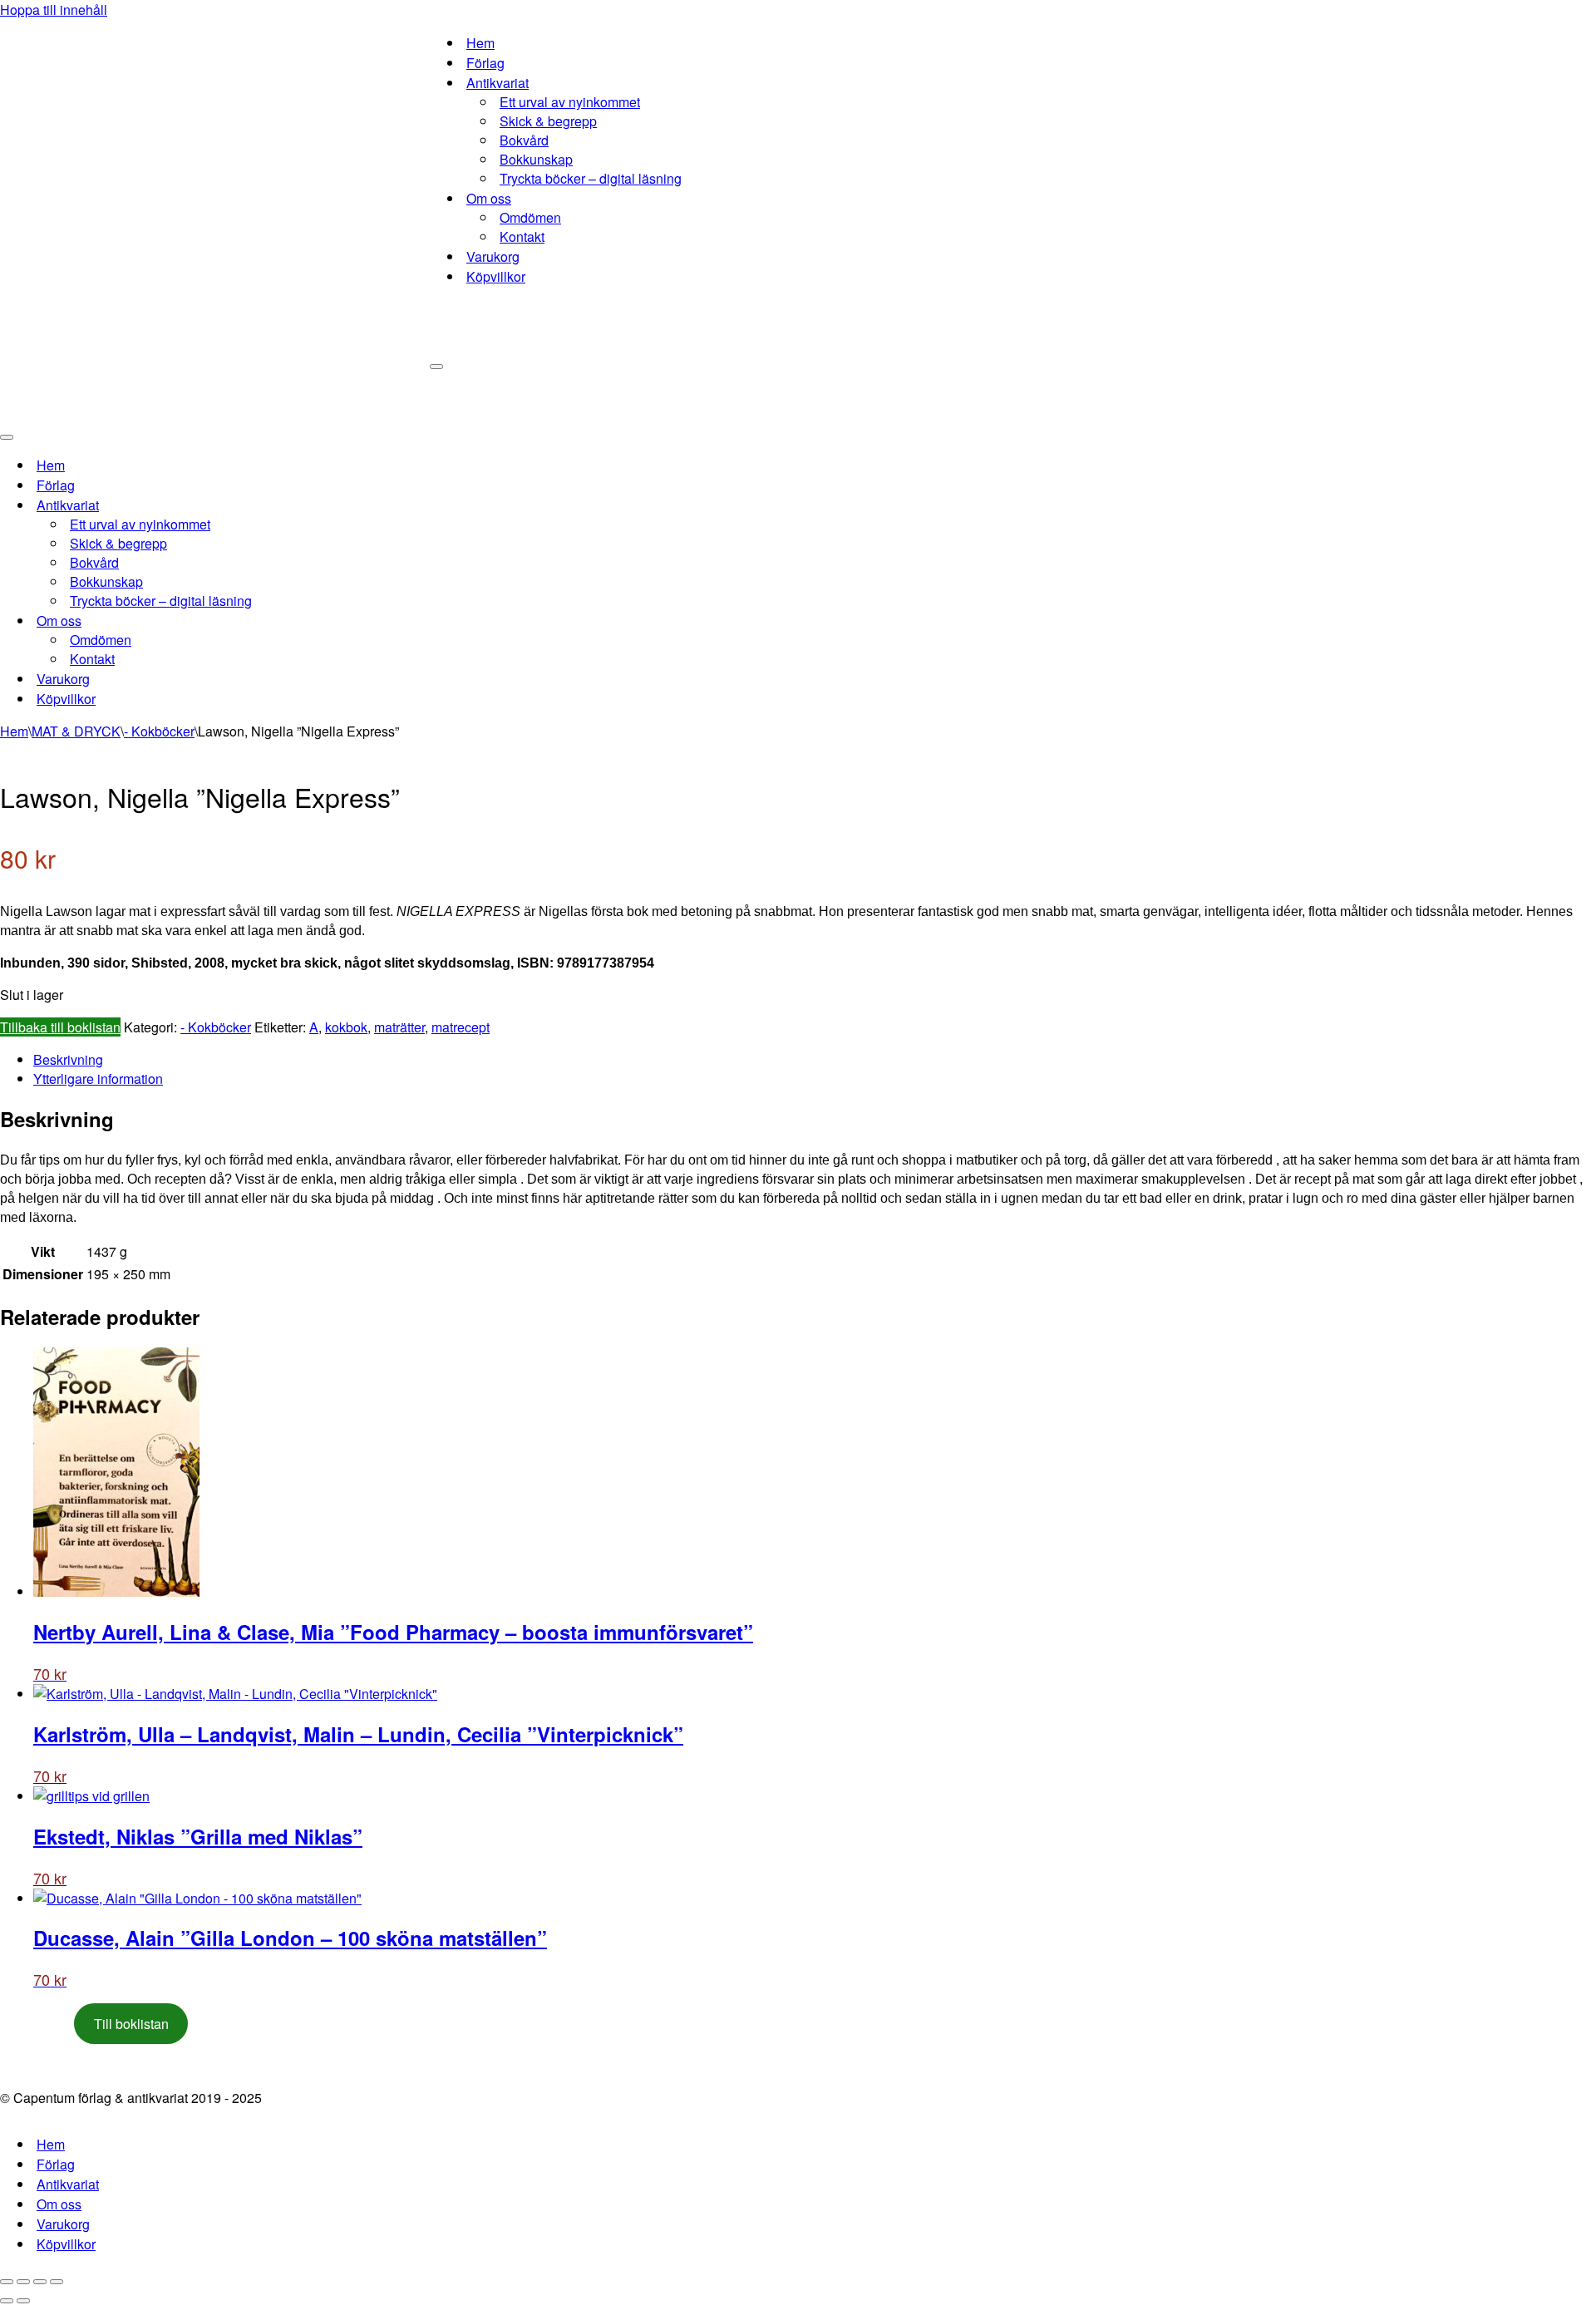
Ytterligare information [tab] (98, 1079)
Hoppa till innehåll (54, 10)
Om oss (59, 2204)
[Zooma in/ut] (7, 2282)
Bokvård (524, 140)
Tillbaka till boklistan (60, 1027)
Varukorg (493, 256)
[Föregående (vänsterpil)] (7, 2301)
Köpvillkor (496, 276)
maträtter (399, 1027)
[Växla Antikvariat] (291, 505)
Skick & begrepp (548, 121)
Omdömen (530, 217)
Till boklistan (131, 2024)
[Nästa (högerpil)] (23, 2301)
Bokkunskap (536, 159)
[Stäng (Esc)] (57, 2282)
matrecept (461, 1027)
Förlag (485, 63)
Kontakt (522, 236)
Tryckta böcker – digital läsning (591, 178)
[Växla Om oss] (291, 621)
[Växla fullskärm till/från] (23, 2282)
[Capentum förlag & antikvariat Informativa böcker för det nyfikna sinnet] (215, 212)
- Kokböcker (159, 731)
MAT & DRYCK (76, 731)
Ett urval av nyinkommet (570, 102)
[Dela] (40, 2282)
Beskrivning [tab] (68, 1059)
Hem (480, 43)
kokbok (346, 1027)
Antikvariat (68, 2184)
